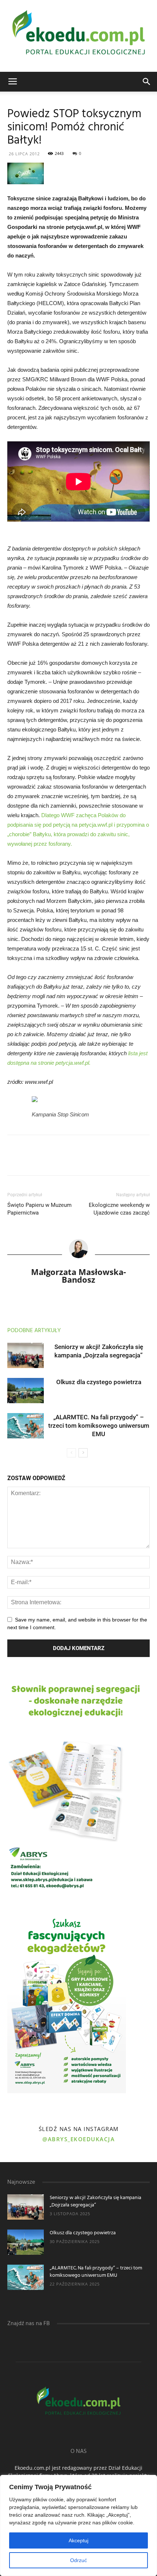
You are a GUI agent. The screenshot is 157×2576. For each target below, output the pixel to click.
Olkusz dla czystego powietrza (99, 1382)
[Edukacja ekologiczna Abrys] (78, 36)
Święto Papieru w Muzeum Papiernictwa (39, 1209)
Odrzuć (78, 2560)
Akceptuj (78, 2540)
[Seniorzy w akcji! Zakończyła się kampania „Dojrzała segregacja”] (26, 1355)
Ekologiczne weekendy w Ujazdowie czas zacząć (119, 1209)
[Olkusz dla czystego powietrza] (26, 1391)
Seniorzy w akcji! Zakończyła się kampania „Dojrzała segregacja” (95, 2201)
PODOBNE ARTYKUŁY (34, 1331)
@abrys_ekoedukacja (78, 2139)
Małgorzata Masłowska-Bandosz (78, 1276)
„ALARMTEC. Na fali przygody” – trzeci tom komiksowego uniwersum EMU (99, 1426)
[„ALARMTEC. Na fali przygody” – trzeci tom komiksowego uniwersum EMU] (26, 1426)
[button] (147, 82)
